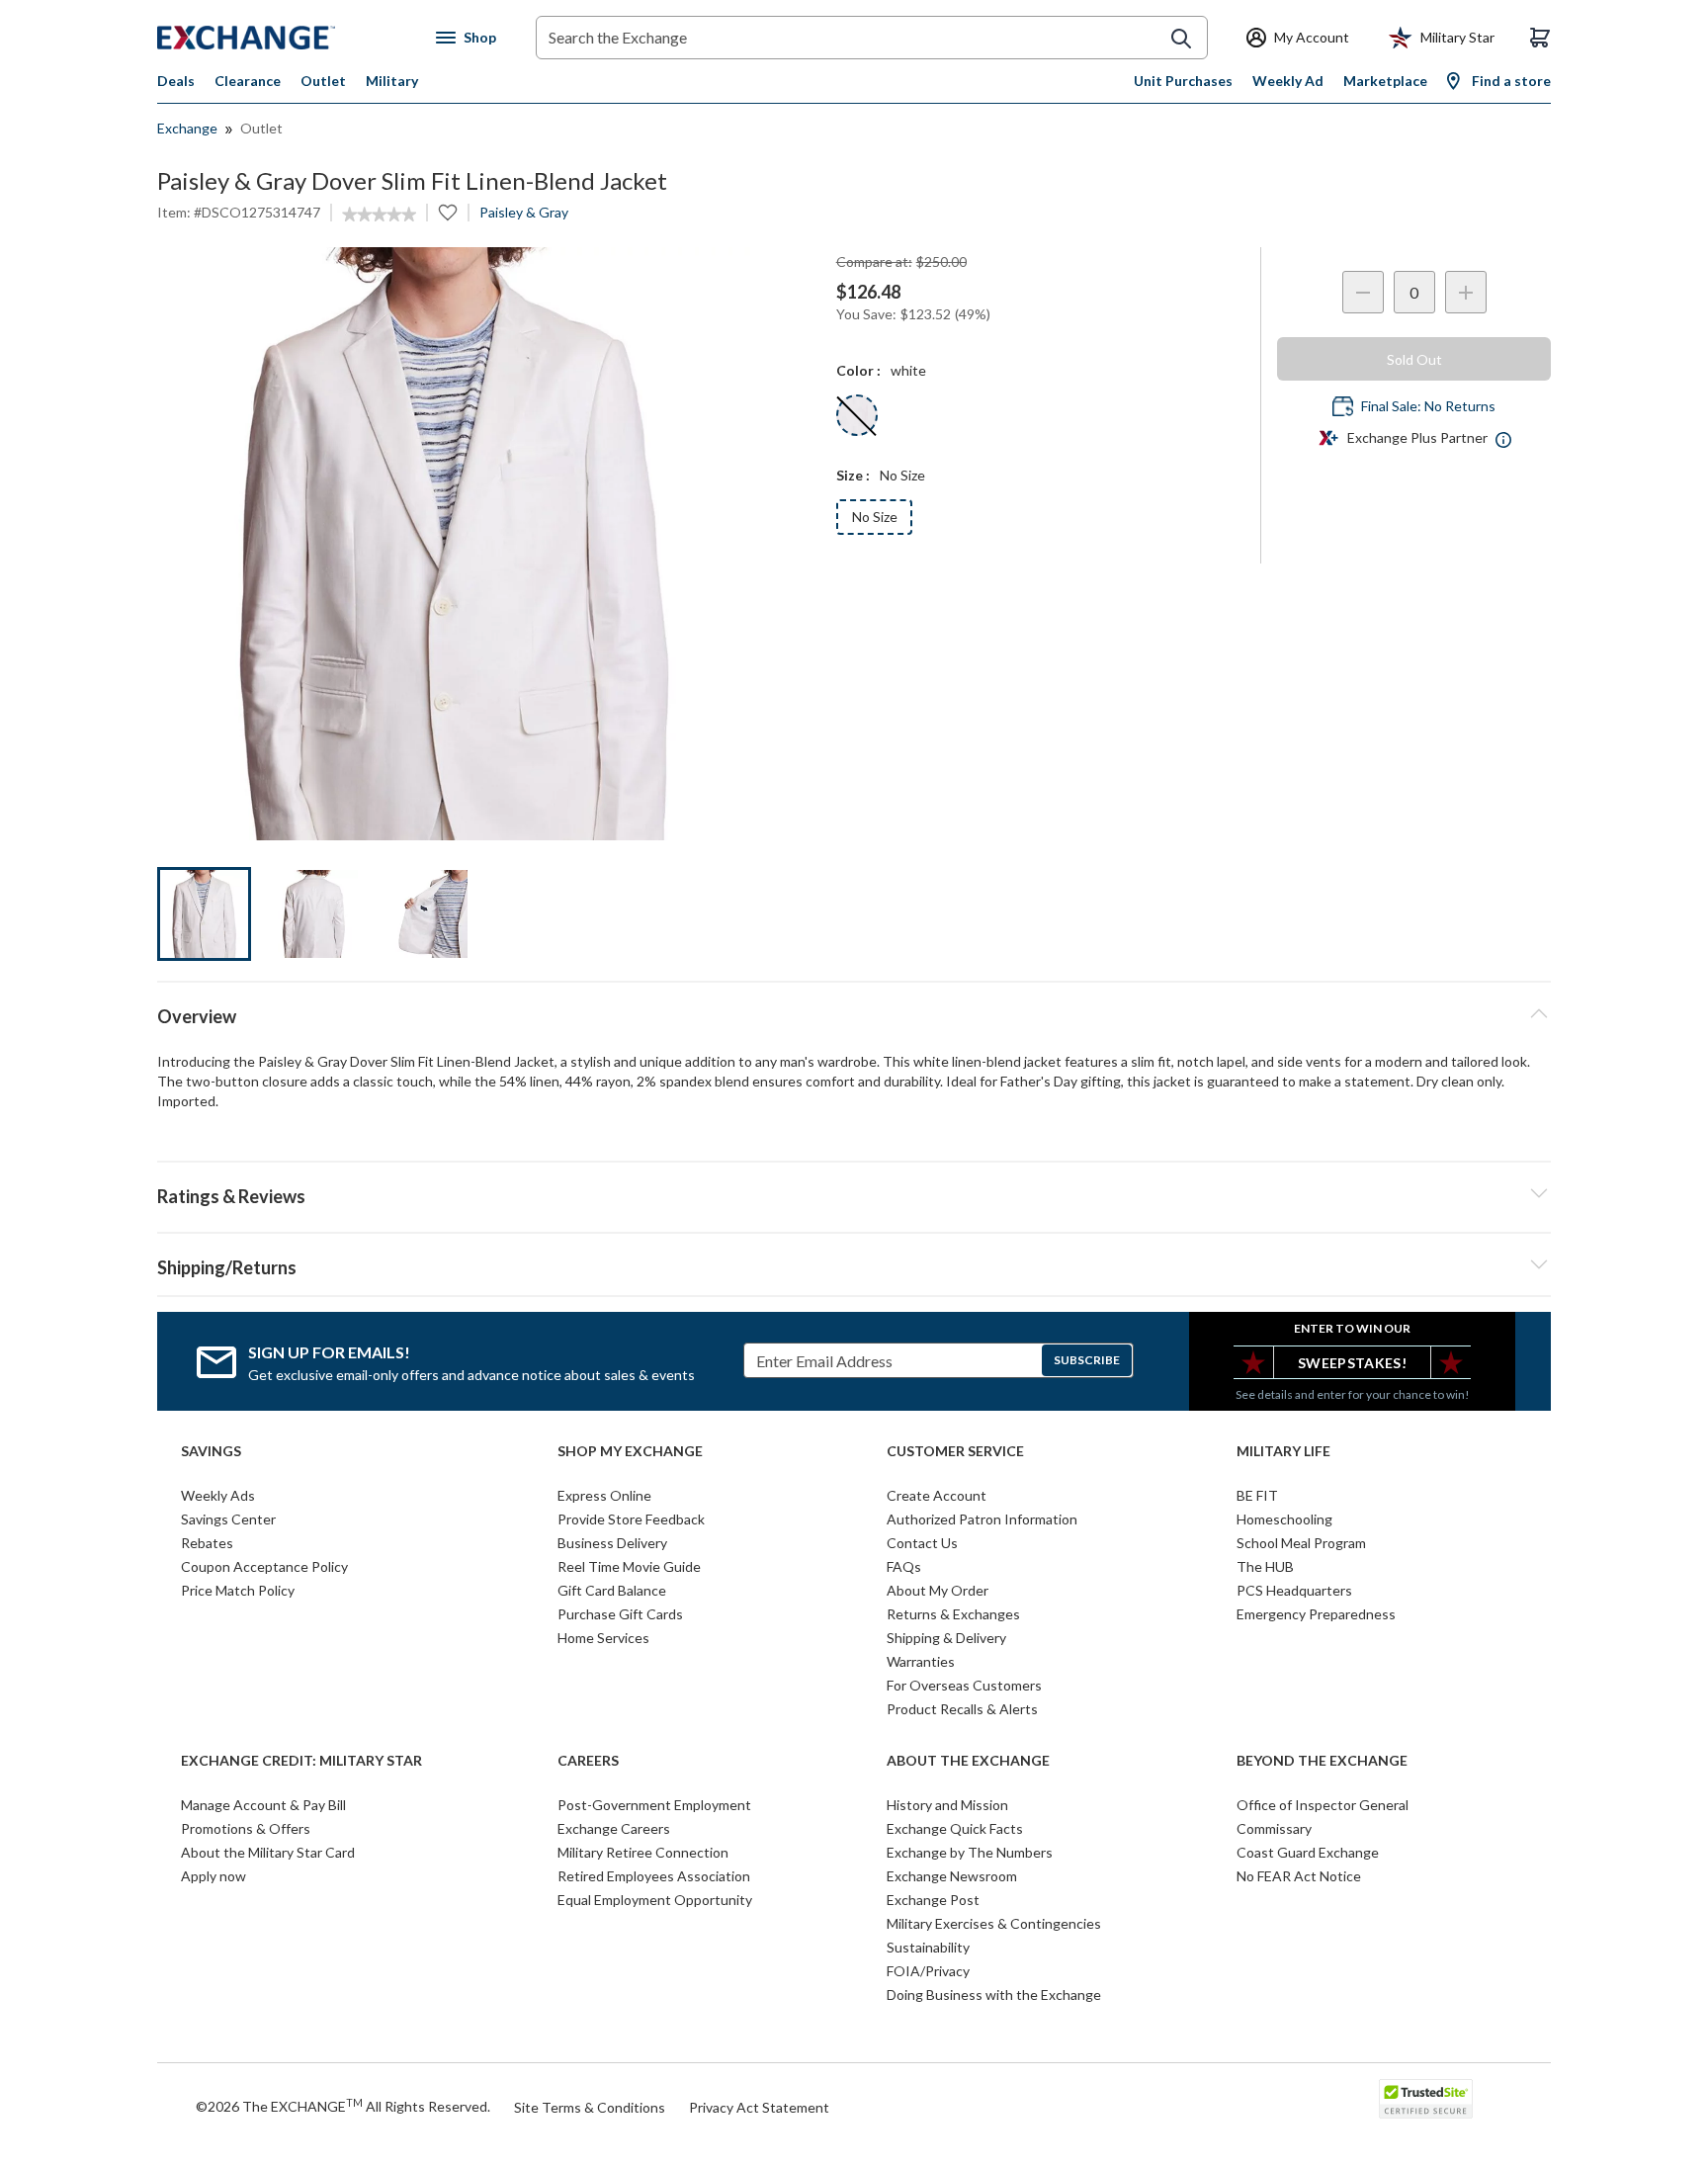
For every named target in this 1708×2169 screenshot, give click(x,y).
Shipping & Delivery (946, 1638)
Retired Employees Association (654, 1876)
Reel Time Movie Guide (629, 1566)
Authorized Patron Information (982, 1519)
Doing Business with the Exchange (994, 1995)
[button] (854, 1193)
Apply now (213, 1876)
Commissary (1274, 1828)
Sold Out (1414, 359)
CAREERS (588, 1761)
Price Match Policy (238, 1590)
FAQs (904, 1566)
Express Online (604, 1495)
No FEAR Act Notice (1299, 1876)
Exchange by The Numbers (970, 1852)
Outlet (323, 81)
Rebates (207, 1543)
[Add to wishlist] (448, 213)
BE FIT (1257, 1495)
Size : (853, 475)
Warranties (921, 1661)
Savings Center (228, 1519)
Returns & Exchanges (953, 1614)
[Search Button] (1181, 39)
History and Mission (947, 1805)
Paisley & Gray (524, 212)
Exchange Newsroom (952, 1876)
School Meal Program (1301, 1543)
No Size (875, 517)
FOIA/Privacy (928, 1971)
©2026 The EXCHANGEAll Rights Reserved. (343, 2106)
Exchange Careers (614, 1828)
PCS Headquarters (1294, 1590)
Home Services (603, 1638)
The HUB (1265, 1566)
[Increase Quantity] (1466, 292)
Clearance (248, 81)
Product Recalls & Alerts (962, 1709)
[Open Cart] (1540, 38)
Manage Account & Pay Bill (263, 1805)
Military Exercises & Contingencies (994, 1923)
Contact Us (922, 1543)
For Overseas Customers (964, 1685)
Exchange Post (933, 1900)
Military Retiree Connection (643, 1852)
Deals (176, 81)
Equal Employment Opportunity (655, 1900)
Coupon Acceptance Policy (264, 1566)
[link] (379, 215)
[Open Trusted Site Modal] (1426, 2099)
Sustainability (928, 1947)
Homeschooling (1284, 1519)
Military (392, 81)
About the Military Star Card (268, 1852)
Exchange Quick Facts (955, 1828)
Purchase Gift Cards (620, 1614)
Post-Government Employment (654, 1805)
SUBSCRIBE (1087, 1360)
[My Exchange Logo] (283, 38)
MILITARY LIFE (1283, 1451)
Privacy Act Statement (759, 2107)
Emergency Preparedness (1316, 1614)
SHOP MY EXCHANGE (630, 1451)
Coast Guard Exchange (1308, 1852)
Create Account (937, 1495)
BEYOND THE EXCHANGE (1322, 1761)
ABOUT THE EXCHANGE (968, 1761)
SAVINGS (211, 1451)
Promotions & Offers (246, 1828)
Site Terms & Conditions (590, 2107)
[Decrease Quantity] (1363, 292)
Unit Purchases (1183, 81)
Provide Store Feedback (631, 1519)
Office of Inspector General (1323, 1805)
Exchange (187, 128)
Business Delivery (612, 1543)
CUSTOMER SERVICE (955, 1451)
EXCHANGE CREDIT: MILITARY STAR (301, 1761)
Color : (858, 370)
